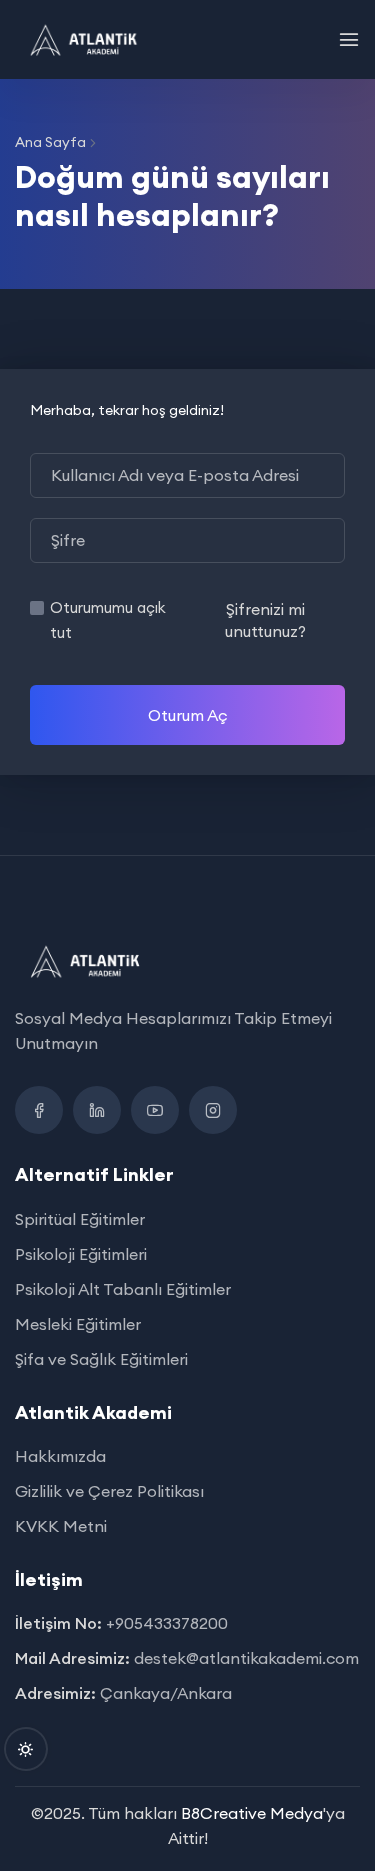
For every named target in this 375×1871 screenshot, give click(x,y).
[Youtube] (155, 1110)
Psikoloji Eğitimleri (81, 1254)
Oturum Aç (188, 715)
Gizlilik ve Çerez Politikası (109, 1491)
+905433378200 (167, 1623)
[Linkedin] (97, 1110)
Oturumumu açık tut (108, 620)
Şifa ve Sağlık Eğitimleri (101, 1359)
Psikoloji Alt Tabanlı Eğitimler (123, 1289)
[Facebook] (39, 1110)
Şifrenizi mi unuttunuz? (265, 620)
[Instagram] (213, 1110)
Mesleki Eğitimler (78, 1324)
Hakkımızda (60, 1456)
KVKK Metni (61, 1526)
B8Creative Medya (252, 1813)
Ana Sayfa (50, 142)
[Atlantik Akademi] (84, 39)
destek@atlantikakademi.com (246, 1658)
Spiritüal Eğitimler (80, 1219)
